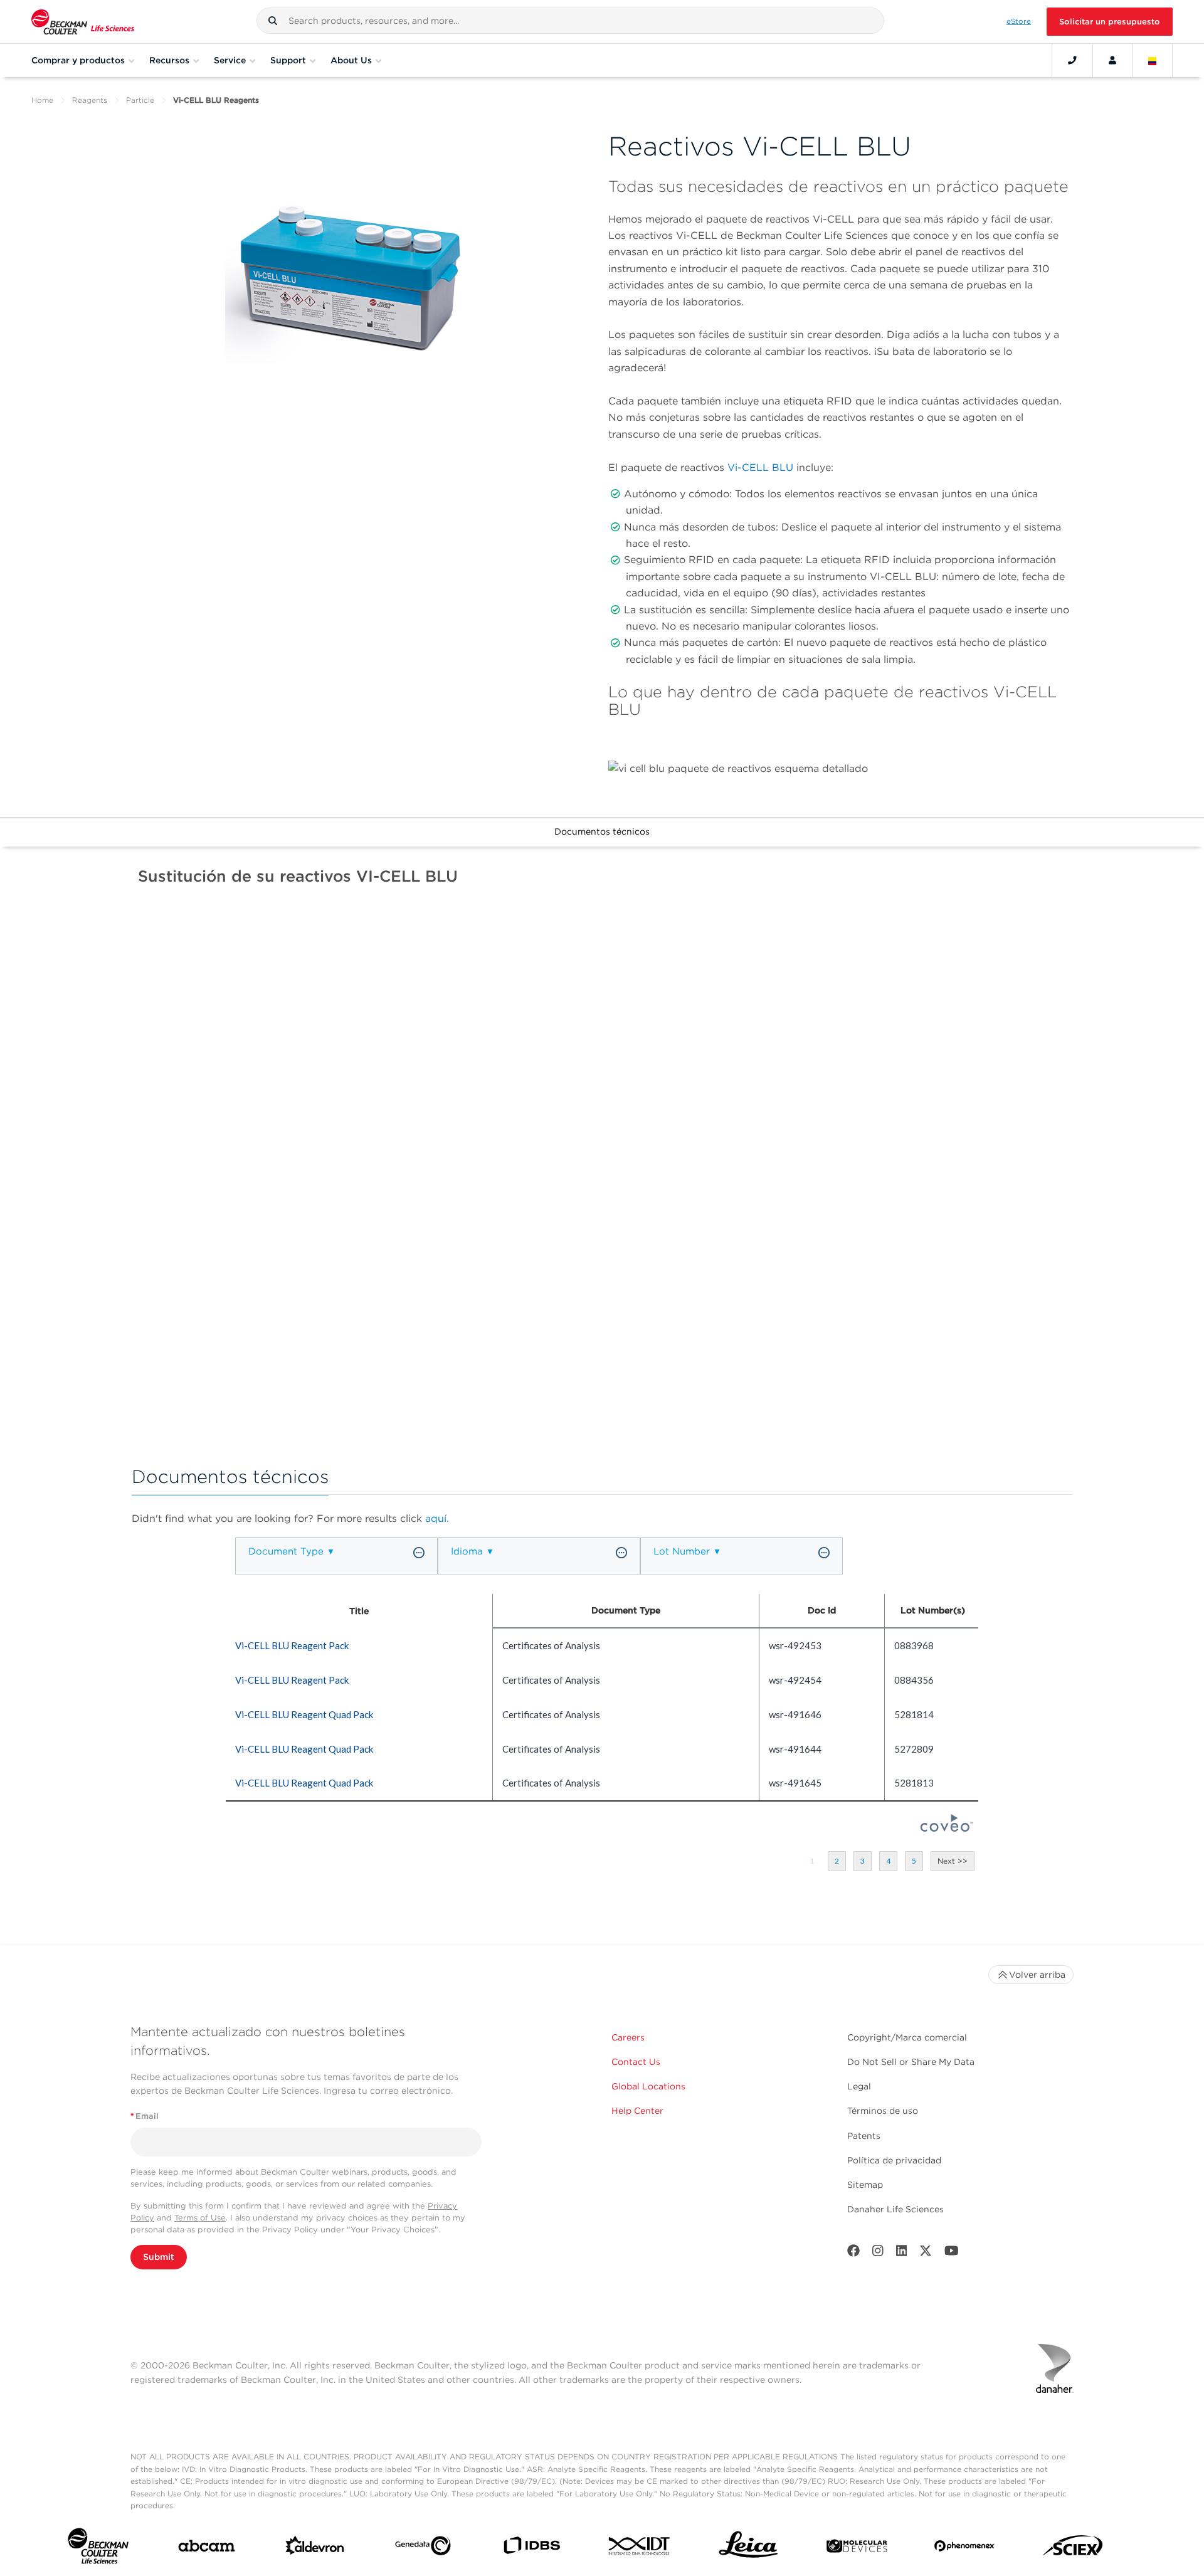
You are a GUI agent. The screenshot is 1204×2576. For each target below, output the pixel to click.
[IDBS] (531, 2548)
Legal (859, 2086)
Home (42, 100)
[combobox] (570, 21)
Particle (140, 100)
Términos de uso (883, 2111)
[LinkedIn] (902, 2253)
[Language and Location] (1153, 60)
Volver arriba (1037, 1975)
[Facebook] (853, 2253)
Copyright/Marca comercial (907, 2037)
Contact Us (636, 2062)
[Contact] (1072, 60)
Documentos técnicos (602, 831)
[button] (273, 21)
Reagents (90, 100)
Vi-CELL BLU (760, 467)
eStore (1019, 21)
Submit (159, 2257)
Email (145, 2116)
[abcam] (207, 2548)
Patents (864, 2136)
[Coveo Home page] (947, 1828)
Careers (628, 2037)
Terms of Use (200, 2218)
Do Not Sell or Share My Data (911, 2062)
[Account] (1112, 60)
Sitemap (865, 2185)
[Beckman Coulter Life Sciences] (83, 22)
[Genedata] (423, 2548)
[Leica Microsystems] (748, 2548)
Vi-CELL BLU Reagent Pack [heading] (292, 1645)
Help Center (637, 2111)
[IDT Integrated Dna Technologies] (640, 2548)
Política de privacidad (894, 2160)
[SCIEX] (1073, 2549)
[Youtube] (952, 2253)
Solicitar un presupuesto (1110, 22)
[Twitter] (926, 2253)
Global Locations (648, 2086)
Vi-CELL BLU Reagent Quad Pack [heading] (304, 1714)
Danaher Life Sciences (895, 2209)
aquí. (437, 1518)
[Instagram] (878, 2253)
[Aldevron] (315, 2548)
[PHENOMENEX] (965, 2548)
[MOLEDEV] (857, 2549)
